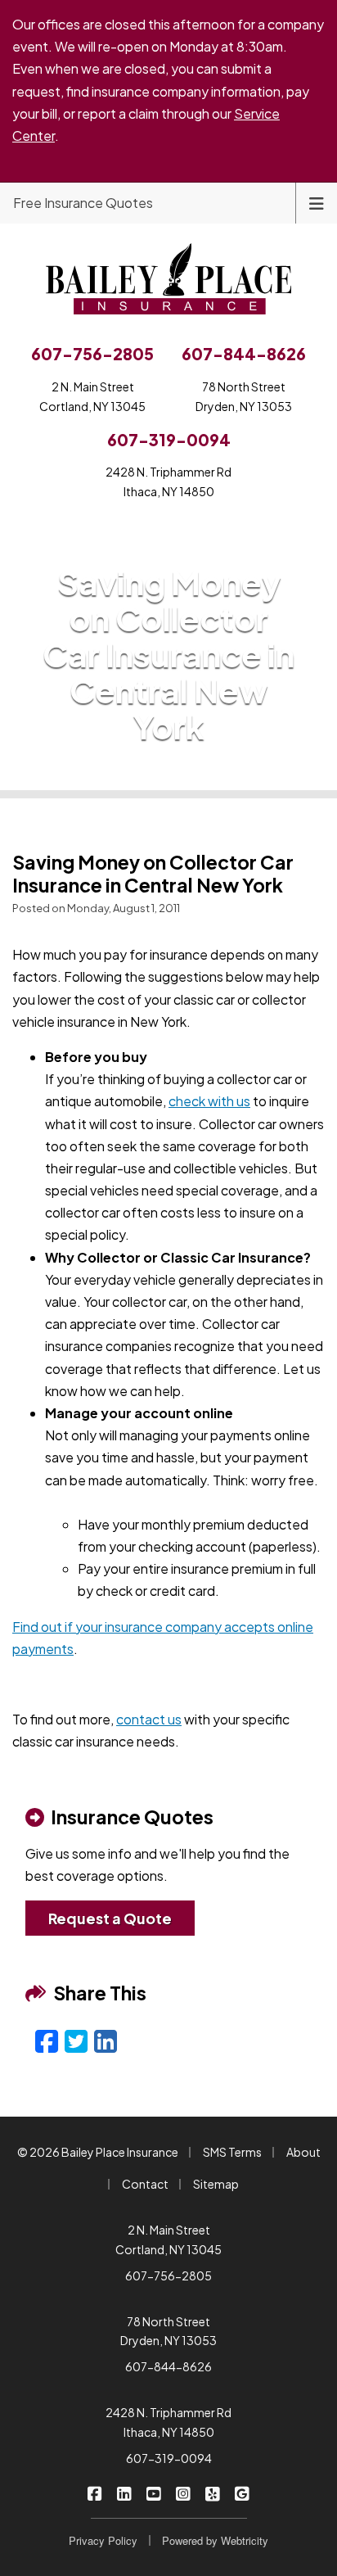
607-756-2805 (168, 2275)
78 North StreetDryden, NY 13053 (244, 396)
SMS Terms (232, 2152)
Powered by (215, 2540)
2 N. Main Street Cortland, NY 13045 (168, 2239)
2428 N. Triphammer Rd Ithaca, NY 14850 (168, 2422)
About (303, 2152)
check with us (209, 1101)
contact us (149, 1719)
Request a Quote (110, 1918)
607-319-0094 (169, 2458)
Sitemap (216, 2184)
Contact (145, 2184)
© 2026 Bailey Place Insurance (98, 2152)
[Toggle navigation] (317, 202)
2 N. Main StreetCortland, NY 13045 (92, 396)
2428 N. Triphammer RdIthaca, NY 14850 (168, 481)
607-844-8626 (168, 2366)
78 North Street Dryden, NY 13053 (168, 2331)
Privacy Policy (103, 2540)
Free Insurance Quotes (83, 203)
